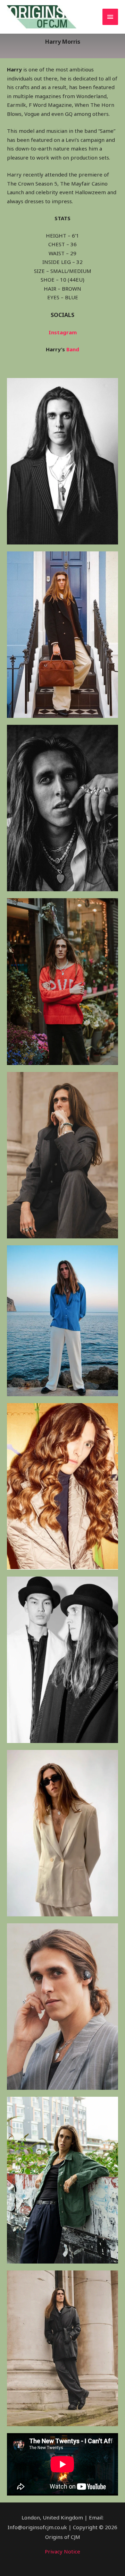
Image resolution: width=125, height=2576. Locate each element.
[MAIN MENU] (110, 17)
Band (73, 349)
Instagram (63, 332)
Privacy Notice (62, 2551)
